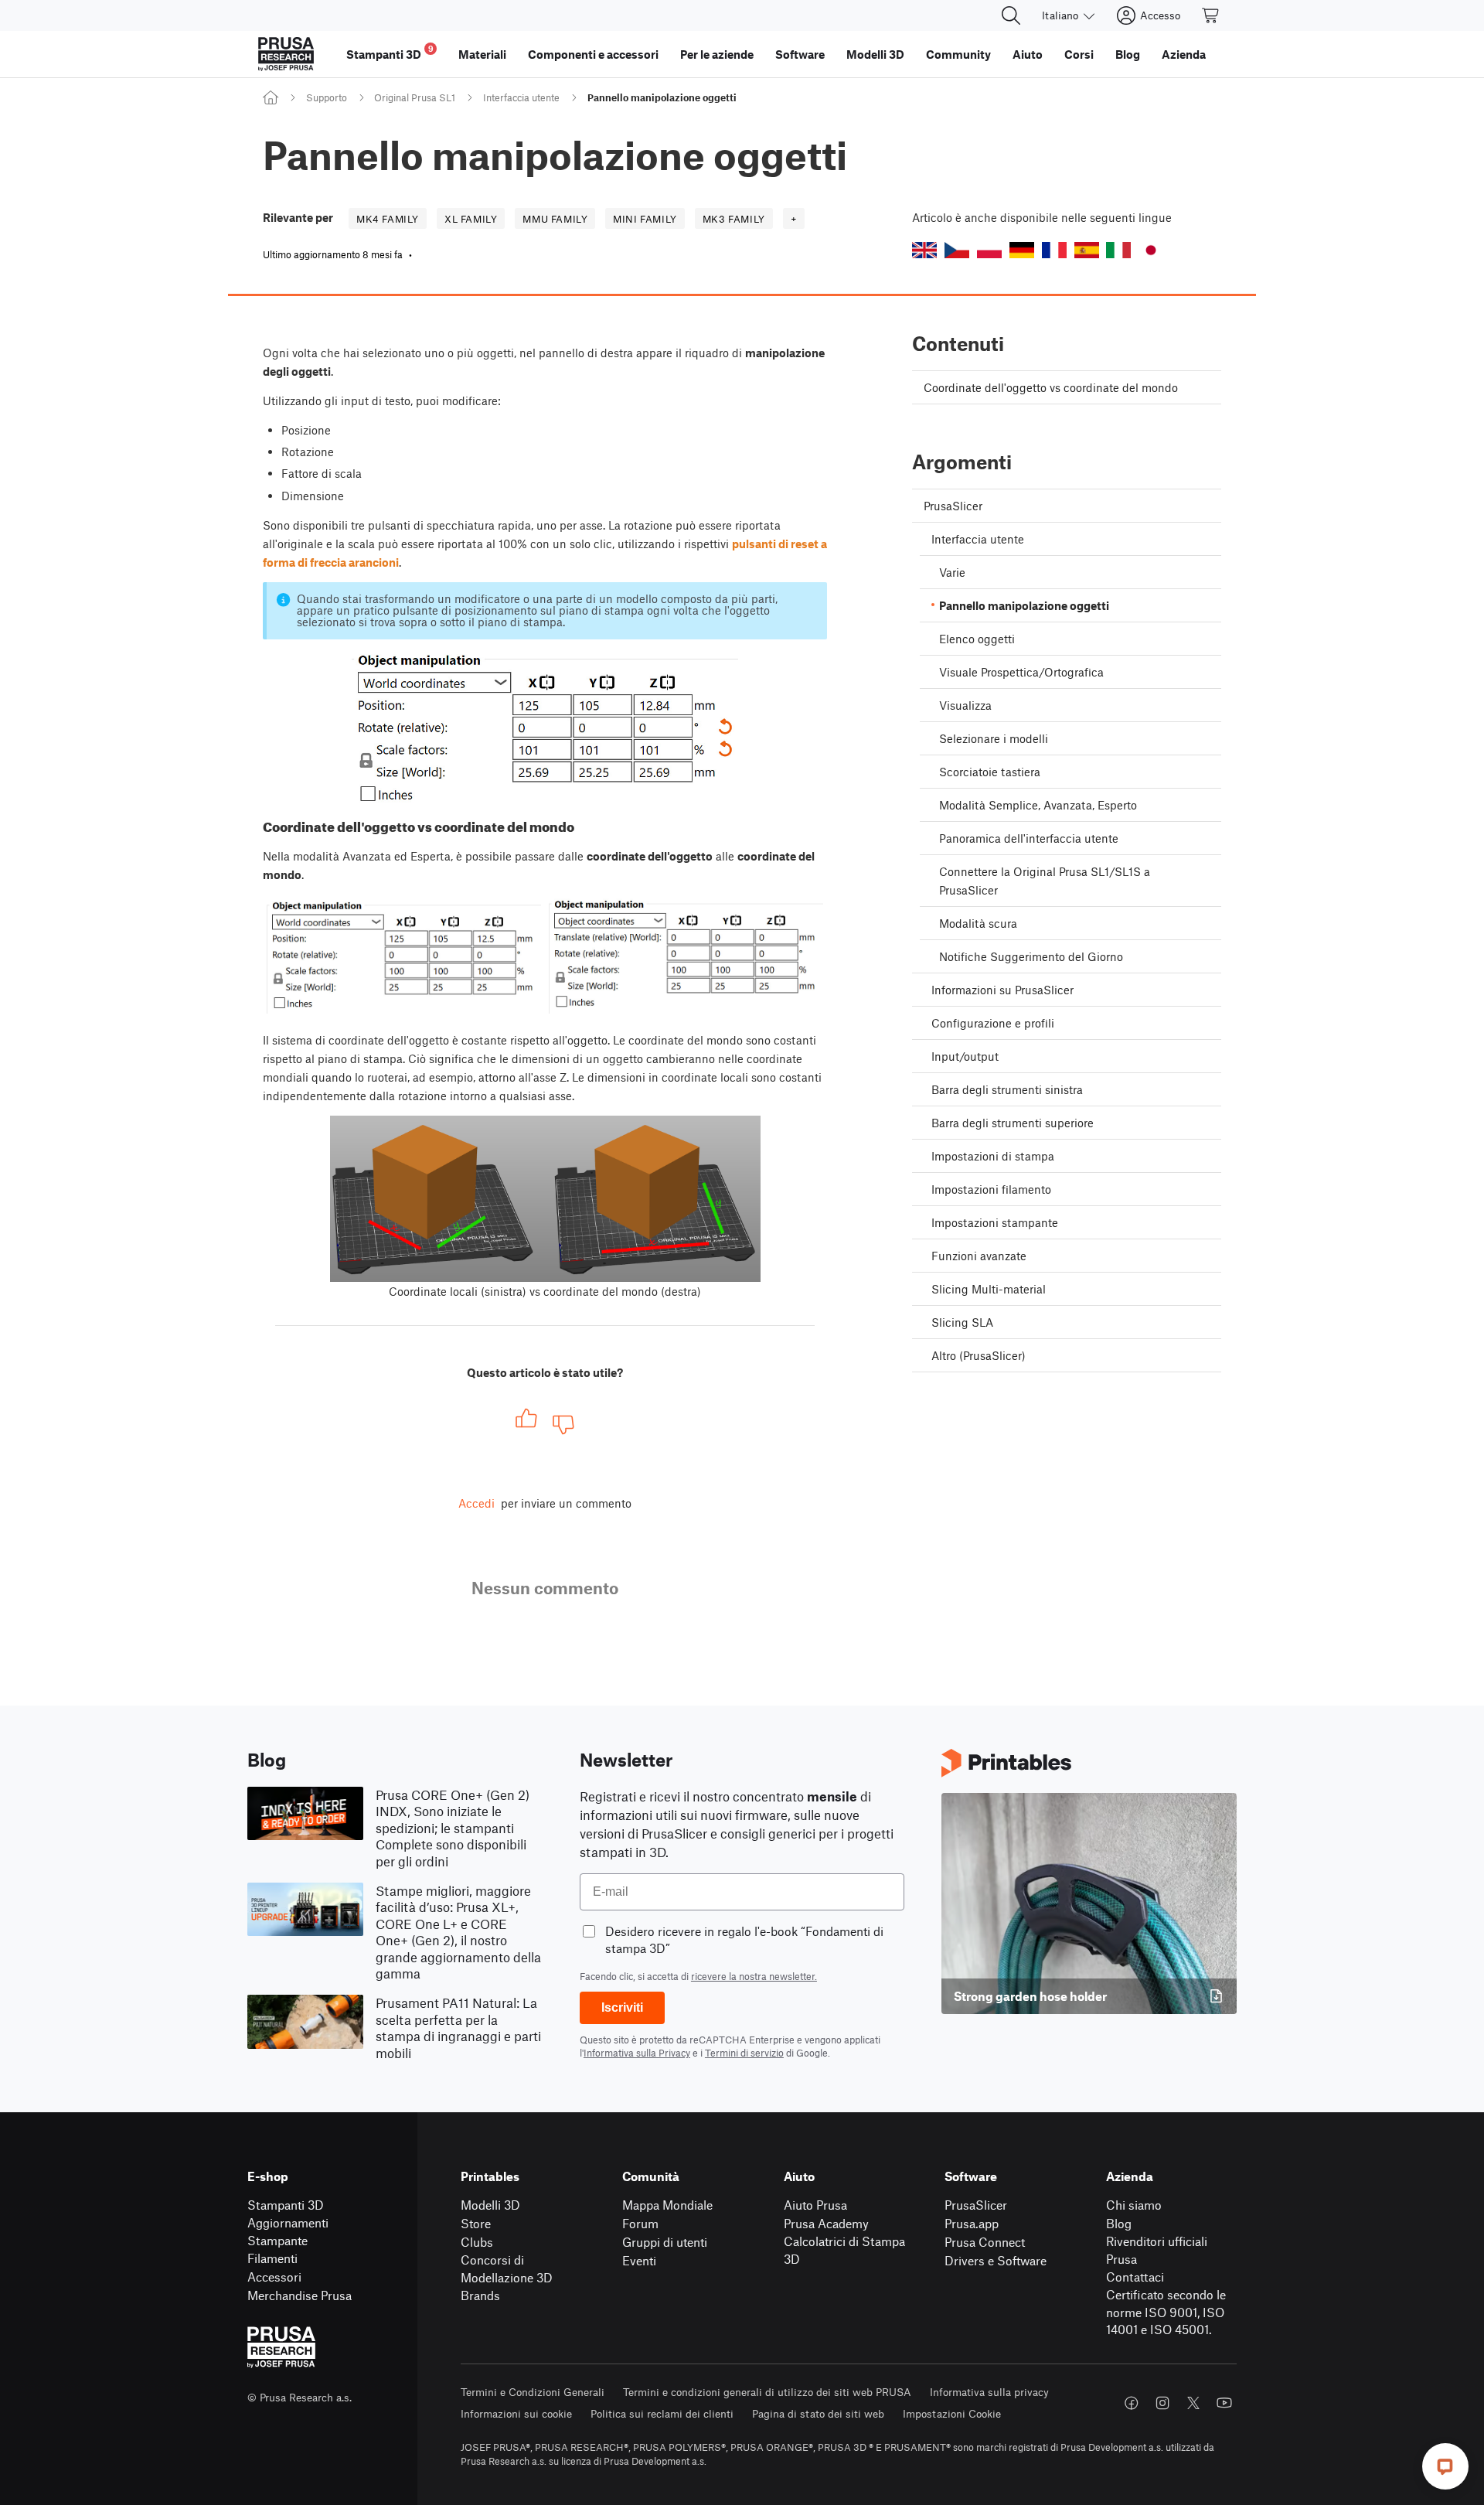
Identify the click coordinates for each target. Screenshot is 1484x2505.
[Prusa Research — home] (286, 54)
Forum (640, 2223)
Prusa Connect (985, 2242)
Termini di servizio (744, 2053)
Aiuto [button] (1028, 54)
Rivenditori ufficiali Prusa (1157, 2250)
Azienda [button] (1184, 54)
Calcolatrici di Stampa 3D (844, 2250)
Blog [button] (1128, 54)
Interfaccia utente (521, 97)
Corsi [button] (1079, 54)
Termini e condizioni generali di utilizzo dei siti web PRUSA (767, 2392)
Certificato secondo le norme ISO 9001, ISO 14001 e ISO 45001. (1166, 2312)
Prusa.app (972, 2223)
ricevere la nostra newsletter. (754, 1976)
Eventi (639, 2260)
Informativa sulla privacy (989, 2392)
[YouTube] (1224, 2403)
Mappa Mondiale (667, 2205)
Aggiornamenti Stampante (288, 2231)
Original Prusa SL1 (415, 97)
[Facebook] (1132, 2403)
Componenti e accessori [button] (593, 54)
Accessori (274, 2277)
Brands (480, 2295)
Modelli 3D (490, 2205)
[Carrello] (1211, 15)
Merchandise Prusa (300, 2295)
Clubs (477, 2242)
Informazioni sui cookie (516, 2413)
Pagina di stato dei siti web (818, 2413)
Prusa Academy (826, 2223)
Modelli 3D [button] (875, 54)
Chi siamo (1134, 2205)
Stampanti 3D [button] (390, 52)
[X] (1193, 2403)
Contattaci (1135, 2277)
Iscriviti (622, 2007)
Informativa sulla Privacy (637, 2053)
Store (476, 2223)
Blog (1119, 2223)
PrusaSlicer (976, 2205)
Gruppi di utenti (665, 2242)
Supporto (327, 97)
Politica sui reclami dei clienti (662, 2413)
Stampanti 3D (286, 2205)
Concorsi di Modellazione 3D (507, 2268)
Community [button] (958, 54)
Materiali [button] (482, 54)
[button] (924, 250)
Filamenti (272, 2258)
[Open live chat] (1445, 2466)
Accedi (477, 1503)
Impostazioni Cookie (952, 2413)
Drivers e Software (996, 2260)
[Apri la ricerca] (1011, 15)
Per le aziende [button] (717, 54)
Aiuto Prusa (815, 2205)
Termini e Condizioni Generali (533, 2392)
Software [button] (800, 54)
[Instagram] (1162, 2403)
